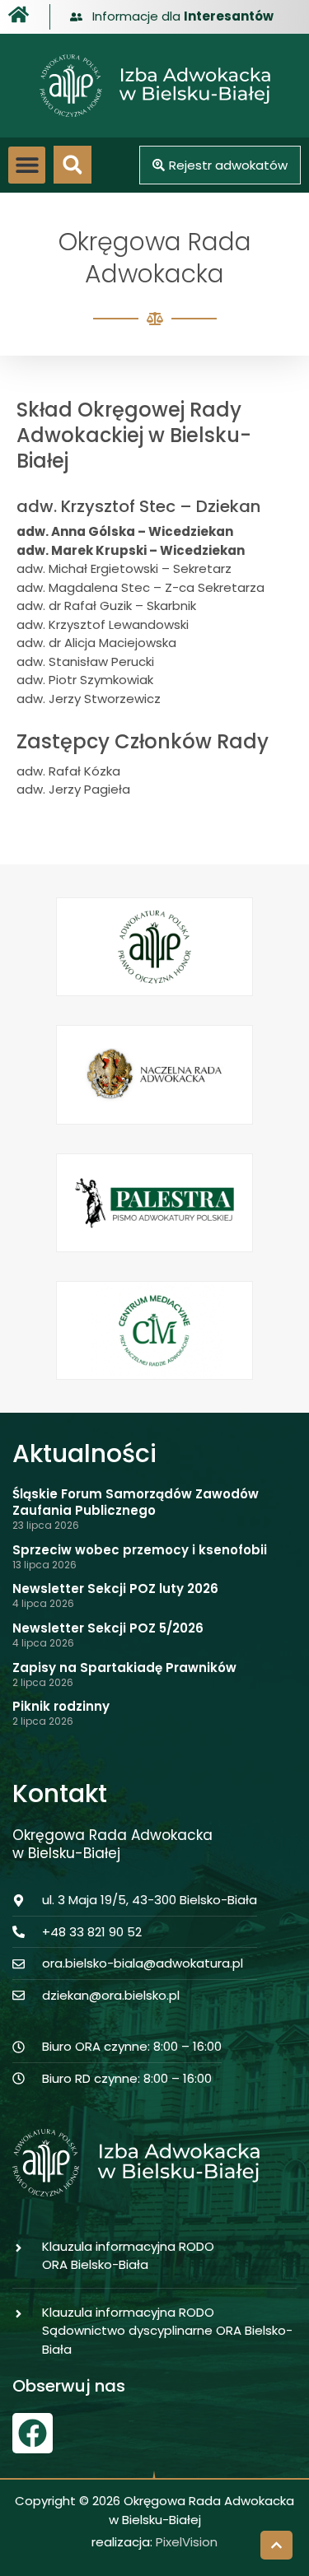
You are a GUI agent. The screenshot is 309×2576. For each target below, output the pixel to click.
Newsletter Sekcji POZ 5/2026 (108, 1628)
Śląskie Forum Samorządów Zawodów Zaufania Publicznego (136, 1502)
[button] (27, 165)
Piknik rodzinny (61, 1706)
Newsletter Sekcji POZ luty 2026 (115, 1588)
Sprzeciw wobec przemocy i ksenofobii (140, 1550)
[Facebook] (33, 2433)
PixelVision (187, 2542)
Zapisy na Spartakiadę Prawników (124, 1668)
